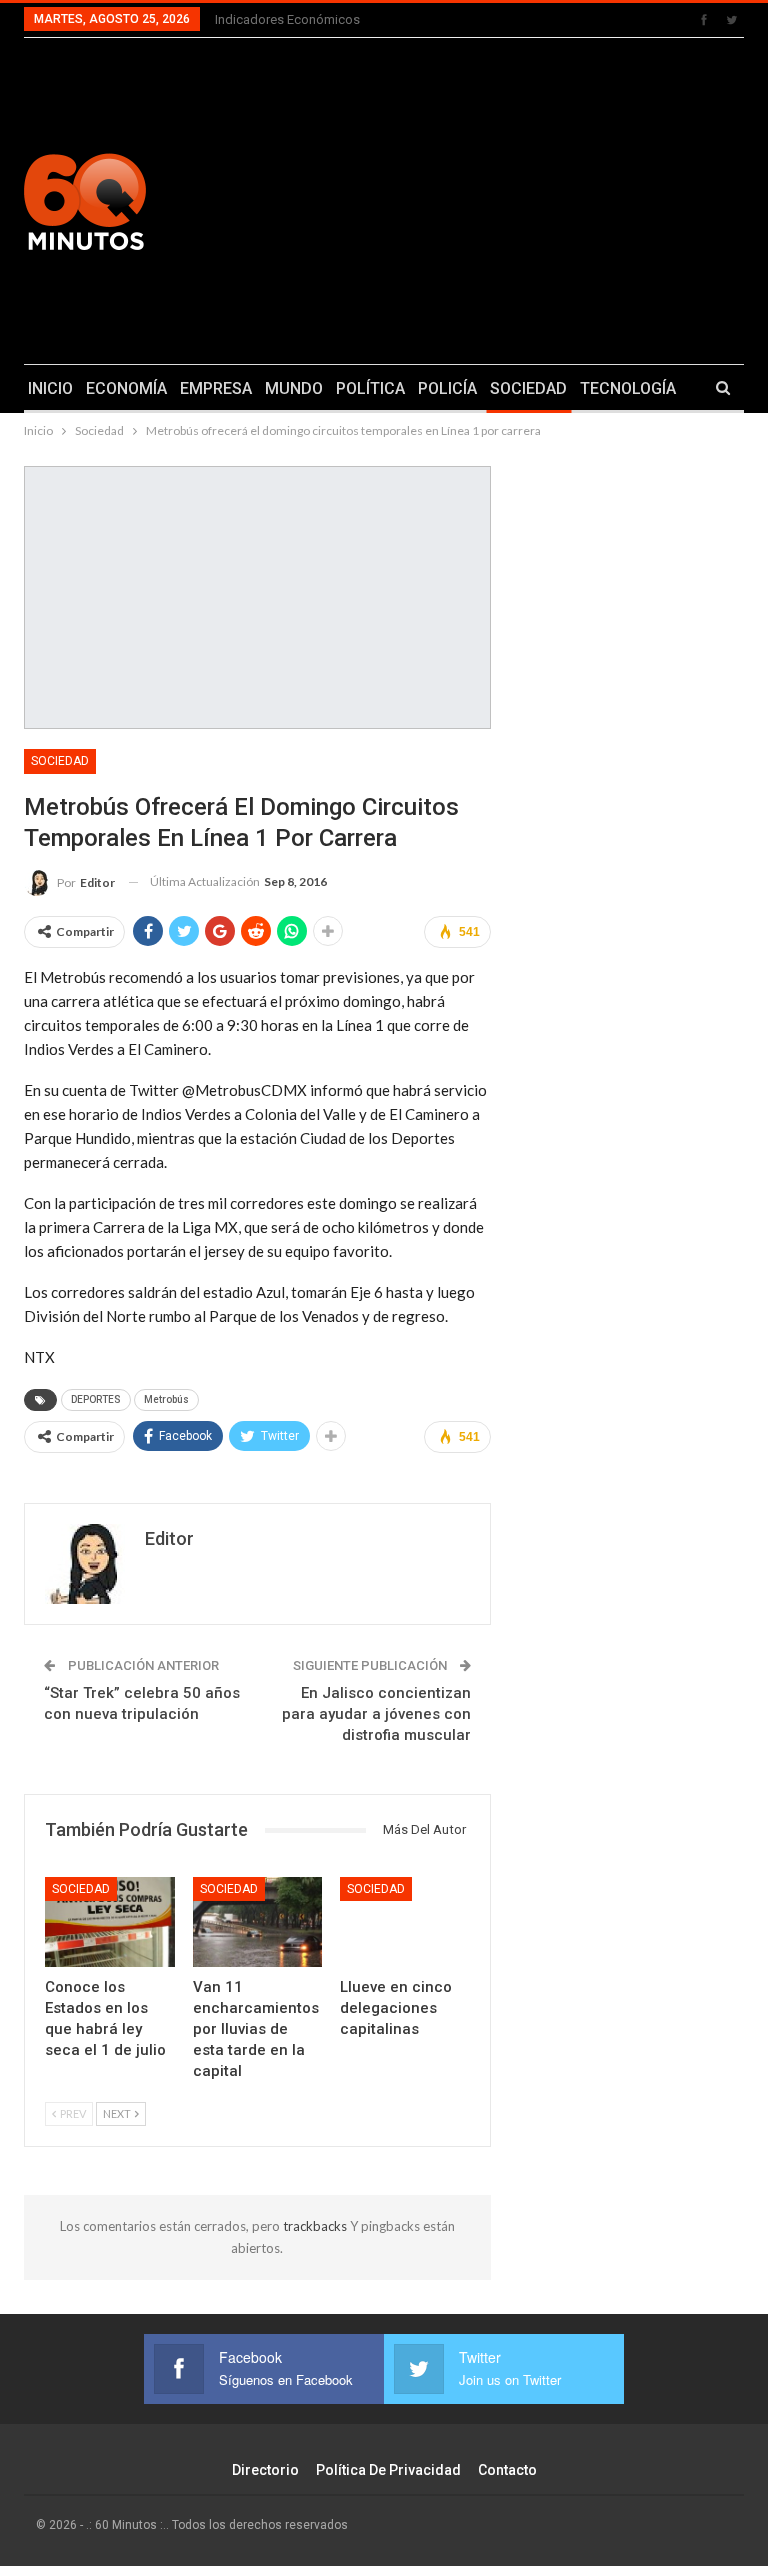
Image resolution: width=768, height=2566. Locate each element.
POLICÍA (447, 388)
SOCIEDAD (528, 388)
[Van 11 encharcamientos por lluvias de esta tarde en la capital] (258, 1922)
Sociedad (60, 761)
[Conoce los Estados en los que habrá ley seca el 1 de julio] (110, 1922)
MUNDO (294, 388)
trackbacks (316, 2226)
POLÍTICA (370, 388)
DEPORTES (96, 1399)
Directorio (265, 2470)
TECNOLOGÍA (628, 388)
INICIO (50, 388)
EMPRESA (216, 388)
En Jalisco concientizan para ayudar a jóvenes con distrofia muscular (376, 1714)
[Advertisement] (512, 198)
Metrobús (166, 1399)
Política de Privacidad (388, 2470)
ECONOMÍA (126, 388)
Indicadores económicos (287, 19)
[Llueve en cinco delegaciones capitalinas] (405, 1922)
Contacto (507, 2470)
